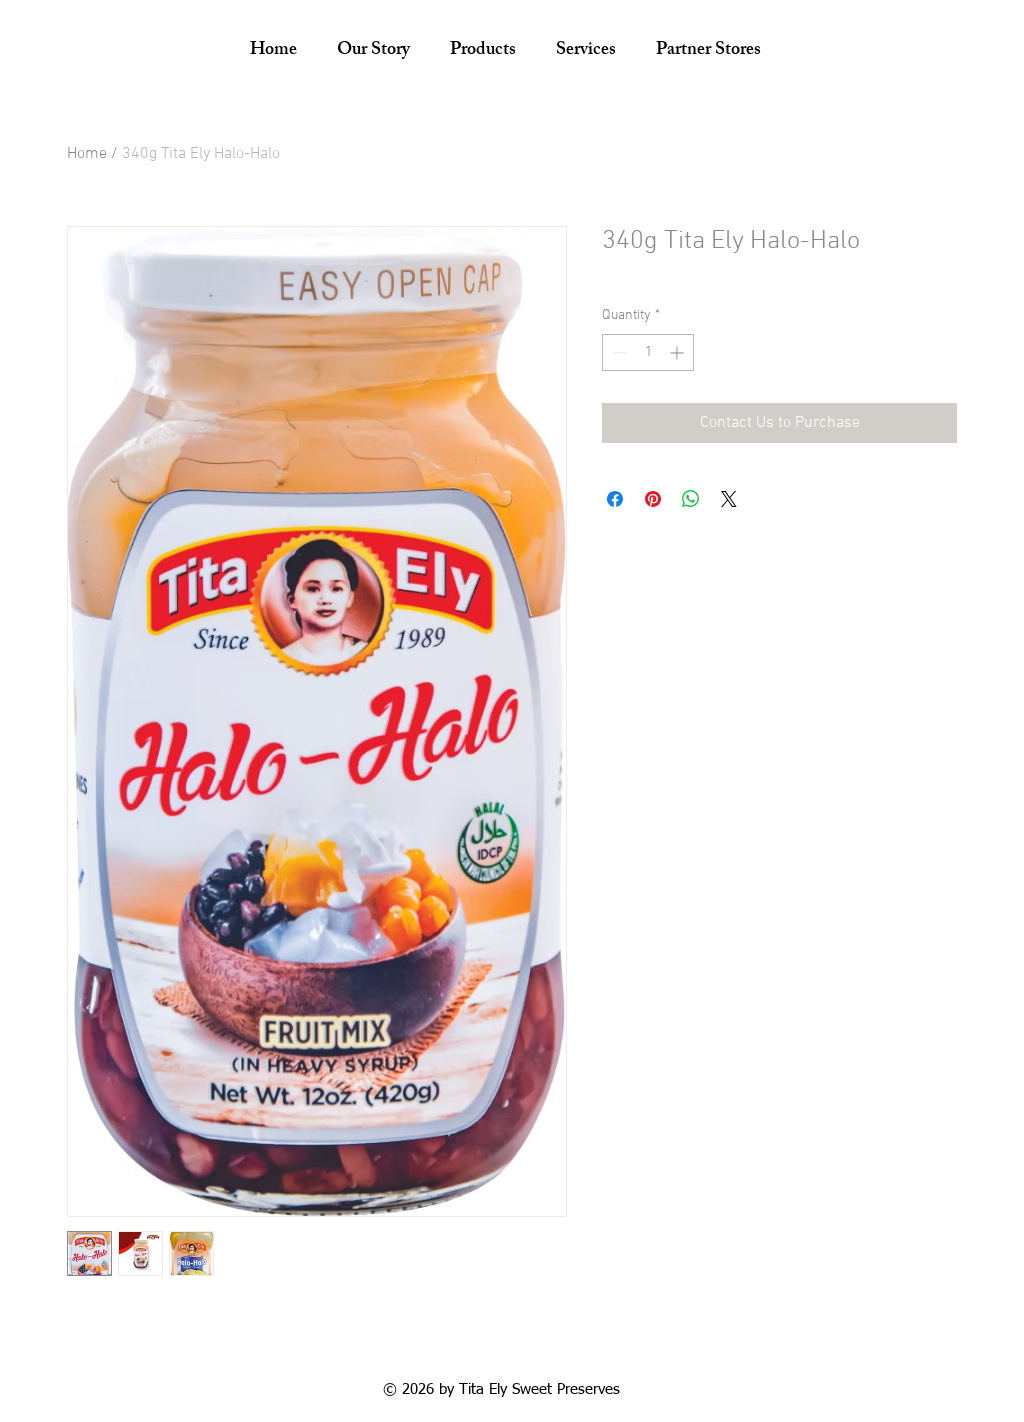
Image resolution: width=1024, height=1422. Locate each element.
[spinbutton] (648, 352)
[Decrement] (617, 352)
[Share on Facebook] (615, 499)
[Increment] (678, 352)
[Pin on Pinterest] (653, 499)
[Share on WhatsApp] (691, 499)
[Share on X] (729, 499)
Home (87, 154)
